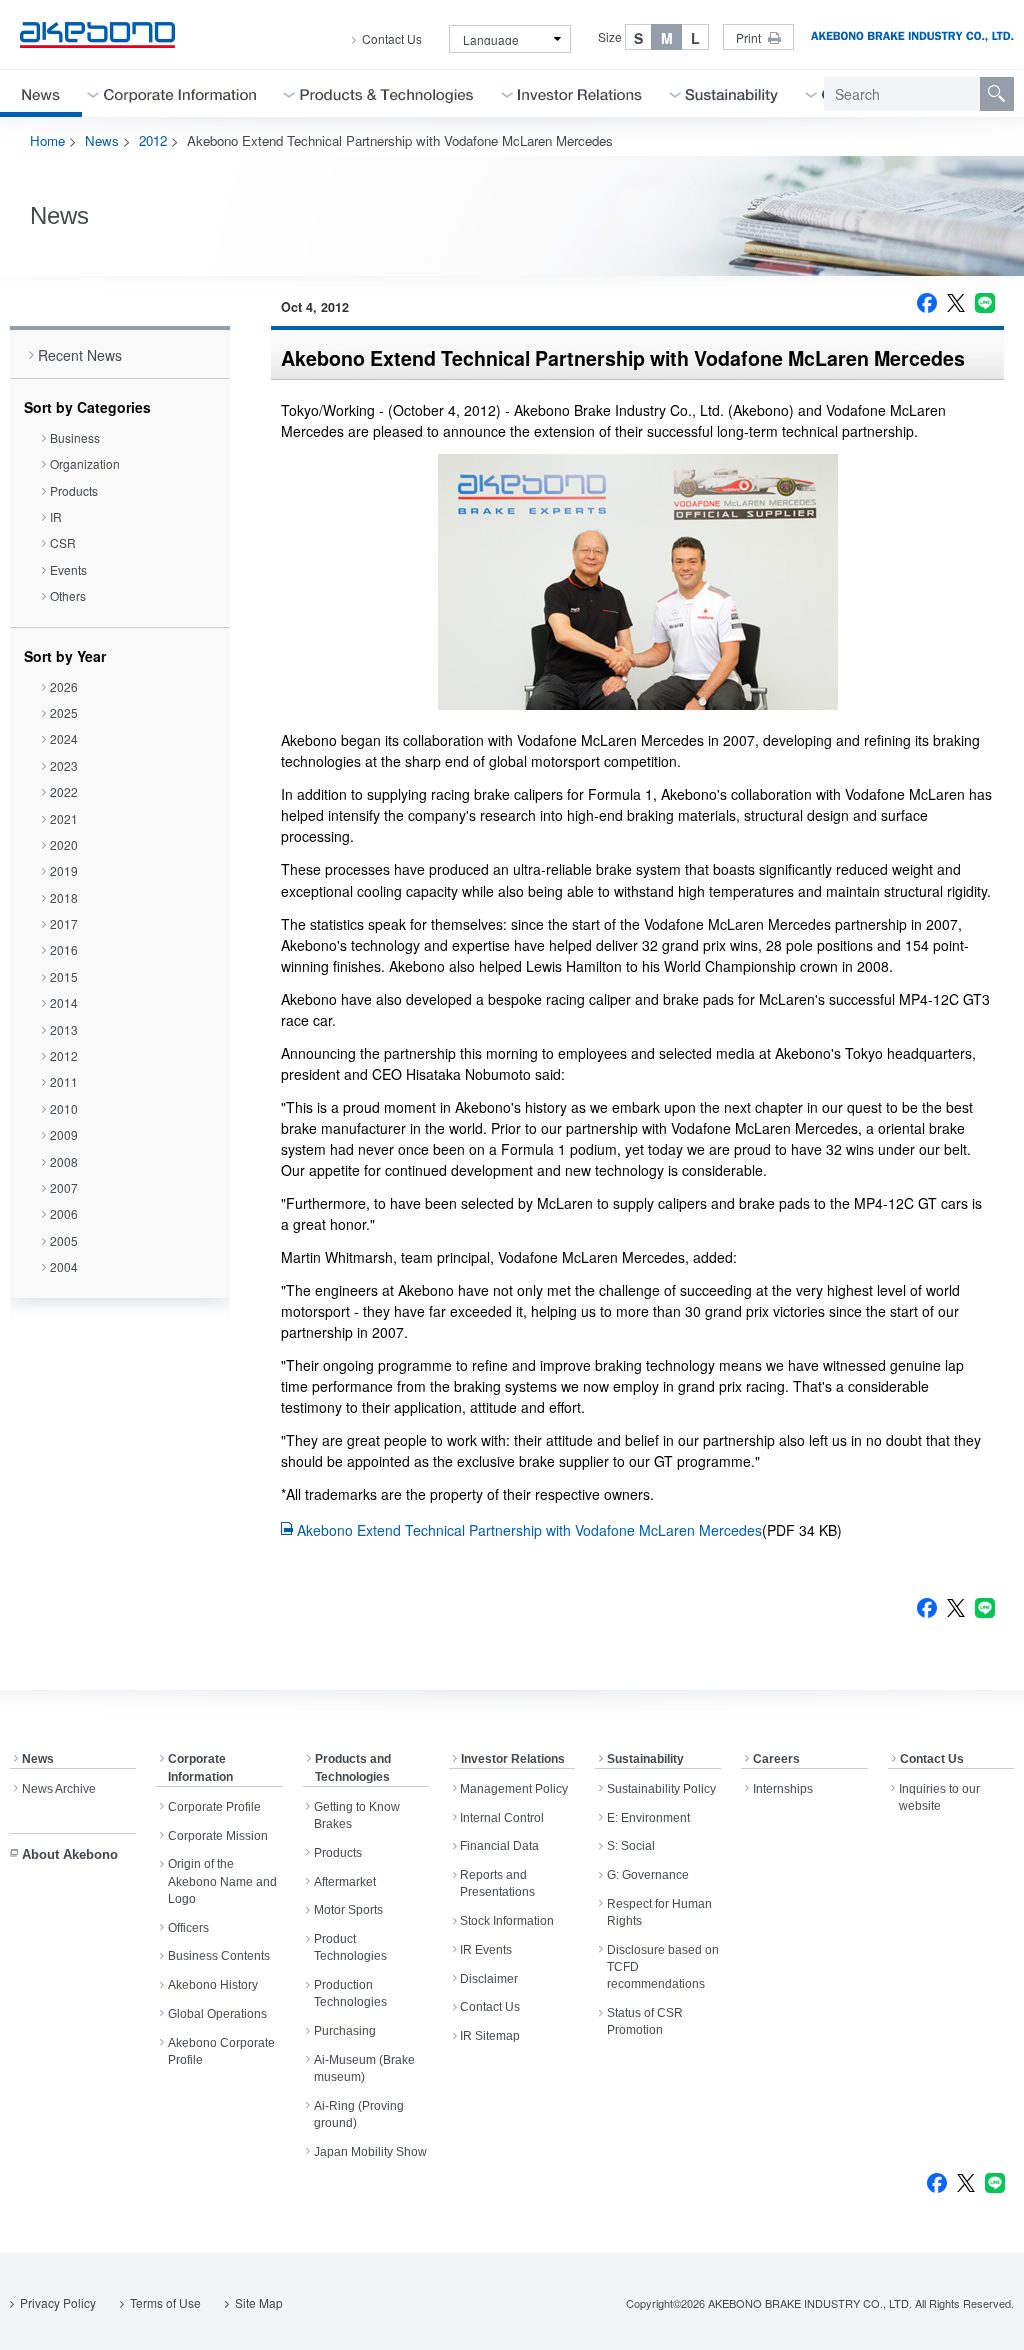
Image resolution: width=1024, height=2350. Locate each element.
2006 (64, 1213)
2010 (64, 1108)
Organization (85, 463)
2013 (64, 1029)
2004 (64, 1266)
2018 (64, 897)
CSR (63, 542)
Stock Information (507, 1921)
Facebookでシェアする (927, 303)
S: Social (631, 1846)
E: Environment (648, 1818)
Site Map (259, 2302)
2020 (64, 844)
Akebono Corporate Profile (221, 2051)
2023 (64, 765)
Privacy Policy (58, 2302)
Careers (776, 1759)
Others (68, 595)
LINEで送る (985, 303)
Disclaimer (489, 1979)
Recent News (80, 355)
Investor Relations (513, 1759)
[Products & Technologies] (387, 93)
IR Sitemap (490, 2036)
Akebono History (213, 1985)
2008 (64, 1161)
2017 (64, 923)
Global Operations (217, 2014)
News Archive (59, 1789)
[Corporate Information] (180, 93)
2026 (64, 686)
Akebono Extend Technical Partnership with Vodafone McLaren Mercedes (529, 1530)
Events (68, 569)
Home (47, 140)
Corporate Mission (218, 1836)
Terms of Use (165, 2302)
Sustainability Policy (661, 1789)
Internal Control (502, 1818)
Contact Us (392, 39)
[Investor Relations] (580, 93)
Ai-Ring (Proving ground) (359, 2114)
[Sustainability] (732, 93)
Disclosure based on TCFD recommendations (663, 1967)
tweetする (956, 303)
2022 (64, 791)
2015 (64, 976)
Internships (783, 1789)
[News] (41, 93)
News (102, 140)
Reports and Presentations (497, 1883)
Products (74, 490)
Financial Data (499, 1846)
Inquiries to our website (939, 1797)
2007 (64, 1187)
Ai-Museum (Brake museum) (364, 2068)
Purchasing (345, 2031)
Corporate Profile (214, 1807)
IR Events (486, 1950)
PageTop (984, 2319)
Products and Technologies (353, 1768)
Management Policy (514, 1789)
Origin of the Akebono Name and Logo (222, 1881)
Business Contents (219, 1956)
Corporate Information (200, 1768)
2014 (64, 1002)
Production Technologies (350, 1993)
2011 (64, 1081)
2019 (64, 870)
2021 (64, 818)
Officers (188, 1928)
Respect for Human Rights (659, 1912)
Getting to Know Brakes (357, 1815)
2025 (64, 712)
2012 (153, 140)
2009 (64, 1134)
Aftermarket (345, 1882)
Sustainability (645, 1759)
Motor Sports (348, 1910)
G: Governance (648, 1875)
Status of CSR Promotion (645, 2021)
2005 (64, 1240)
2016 (64, 949)
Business (75, 437)
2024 (64, 738)
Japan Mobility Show (370, 2152)
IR (56, 516)
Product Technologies (350, 1947)
